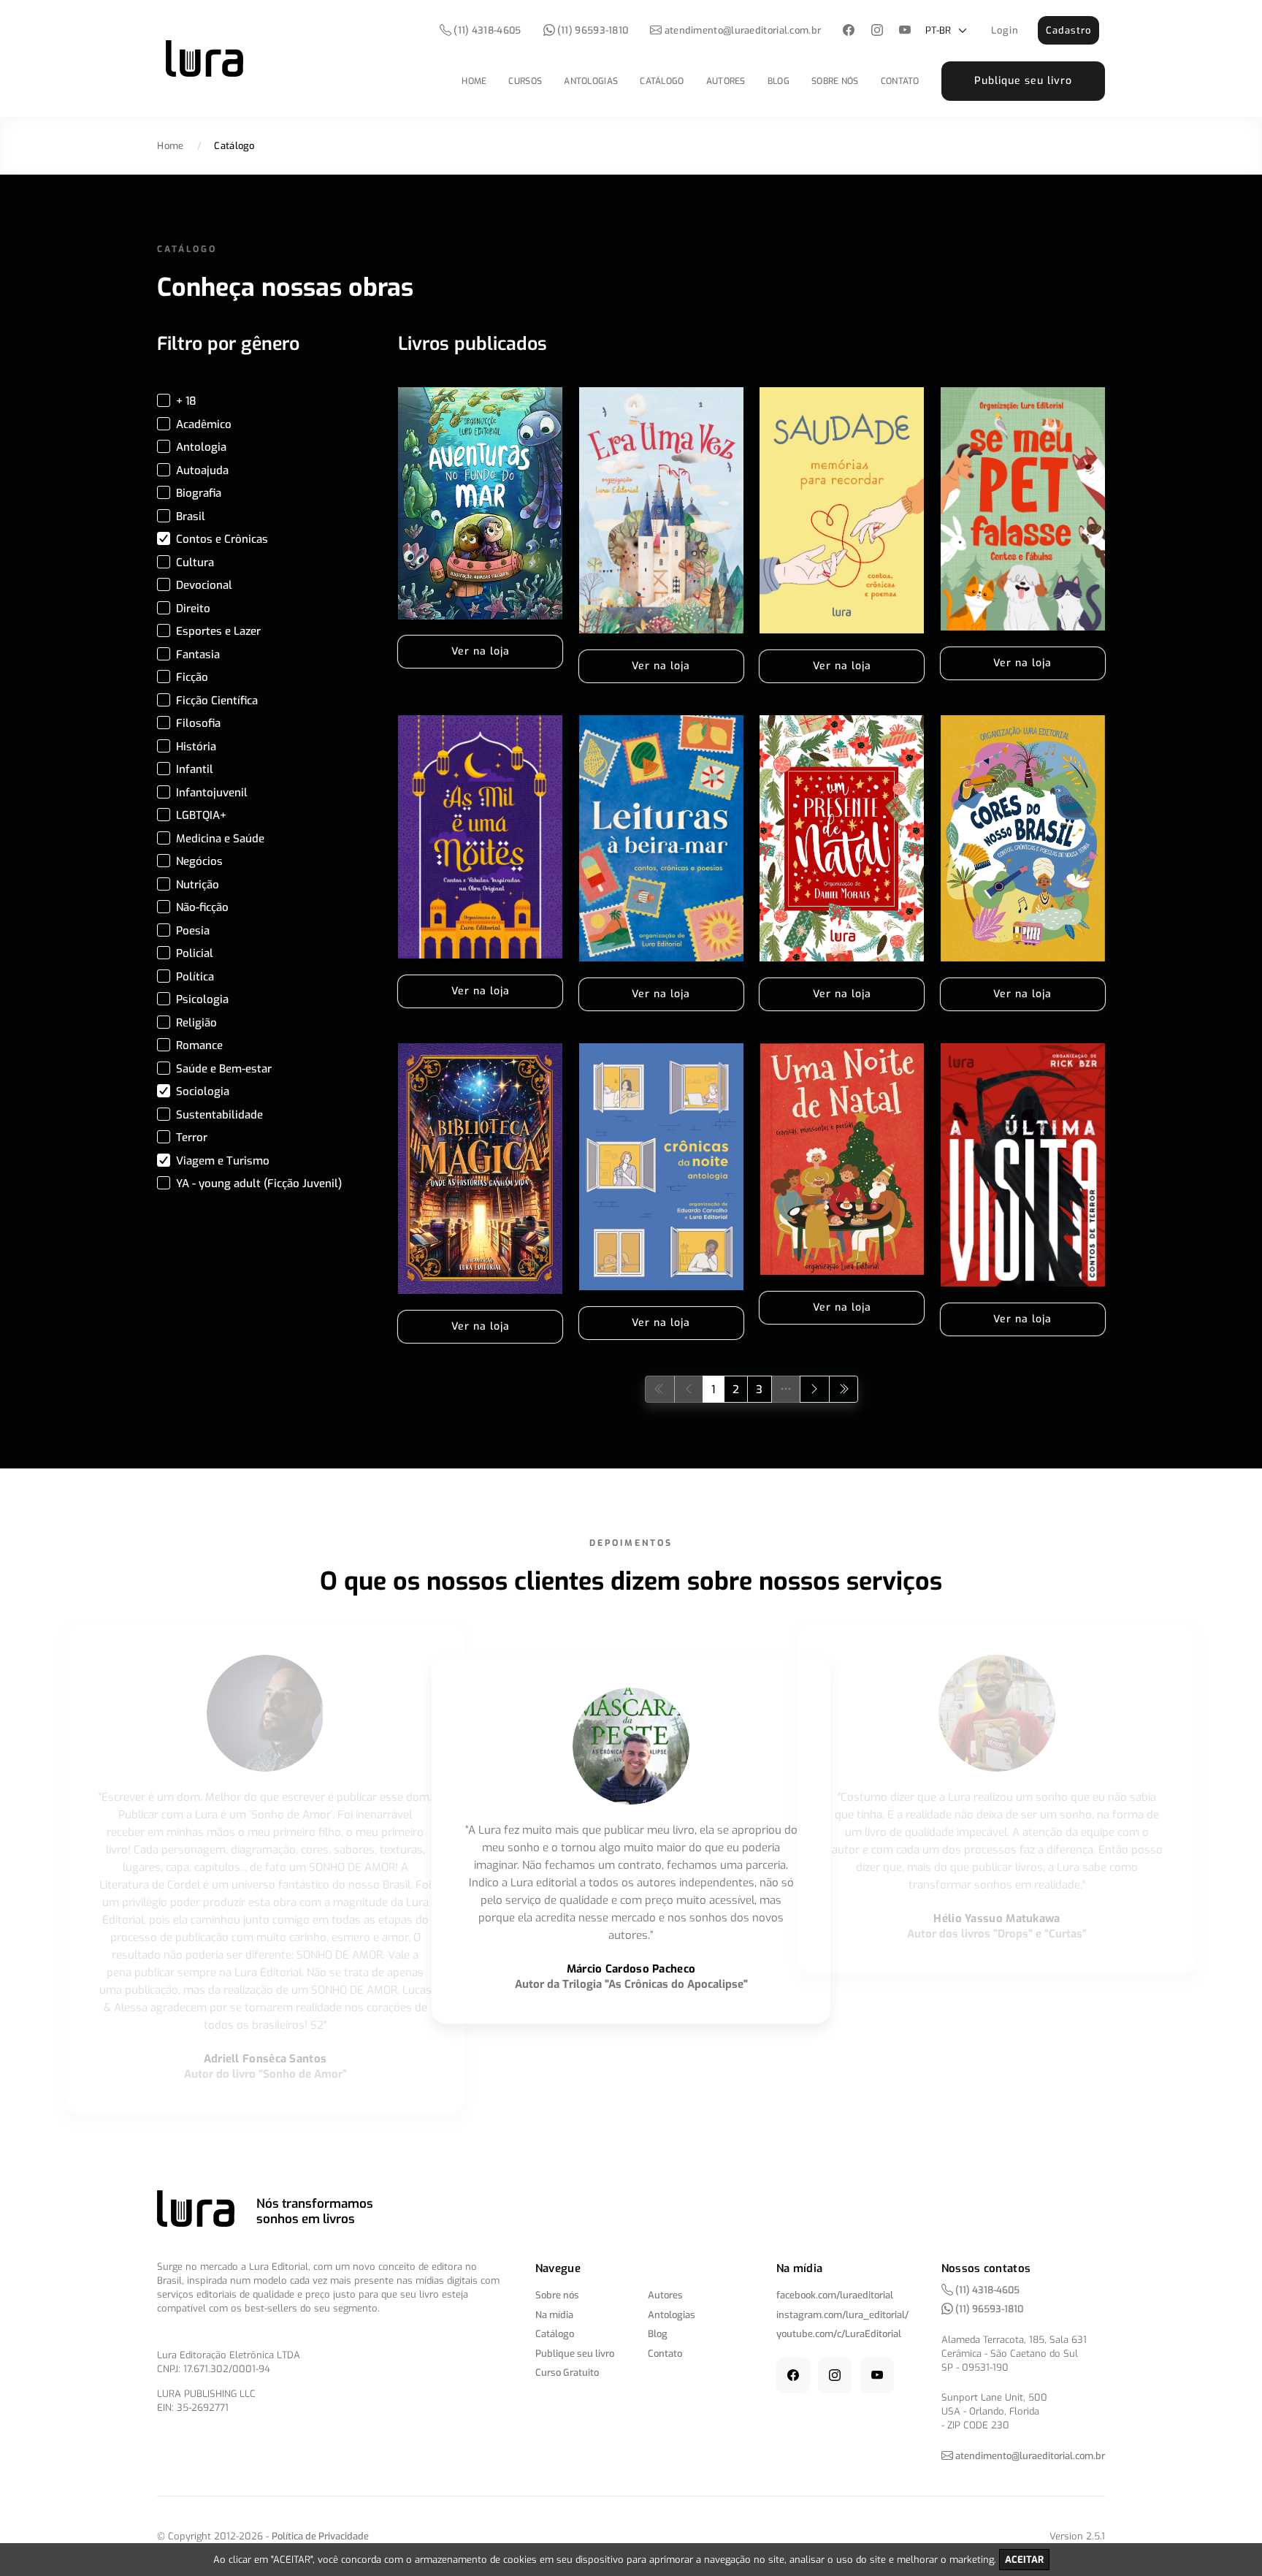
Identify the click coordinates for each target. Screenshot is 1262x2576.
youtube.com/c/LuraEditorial (839, 2334)
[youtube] (905, 31)
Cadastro (1068, 30)
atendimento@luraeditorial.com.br (743, 30)
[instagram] (877, 31)
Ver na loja (481, 651)
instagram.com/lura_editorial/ (842, 2315)
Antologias (591, 81)
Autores (726, 81)
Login (1005, 30)
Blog (779, 81)
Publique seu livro (1023, 81)
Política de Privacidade (320, 2536)
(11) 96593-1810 (592, 30)
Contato (900, 81)
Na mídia (554, 2315)
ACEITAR (1024, 2560)
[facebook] (849, 31)
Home (474, 81)
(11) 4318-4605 (486, 30)
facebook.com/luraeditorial (835, 2295)
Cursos (525, 81)
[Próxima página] (815, 1389)
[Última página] (844, 1389)
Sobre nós (835, 81)
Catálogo (662, 81)
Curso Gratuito (567, 2373)
